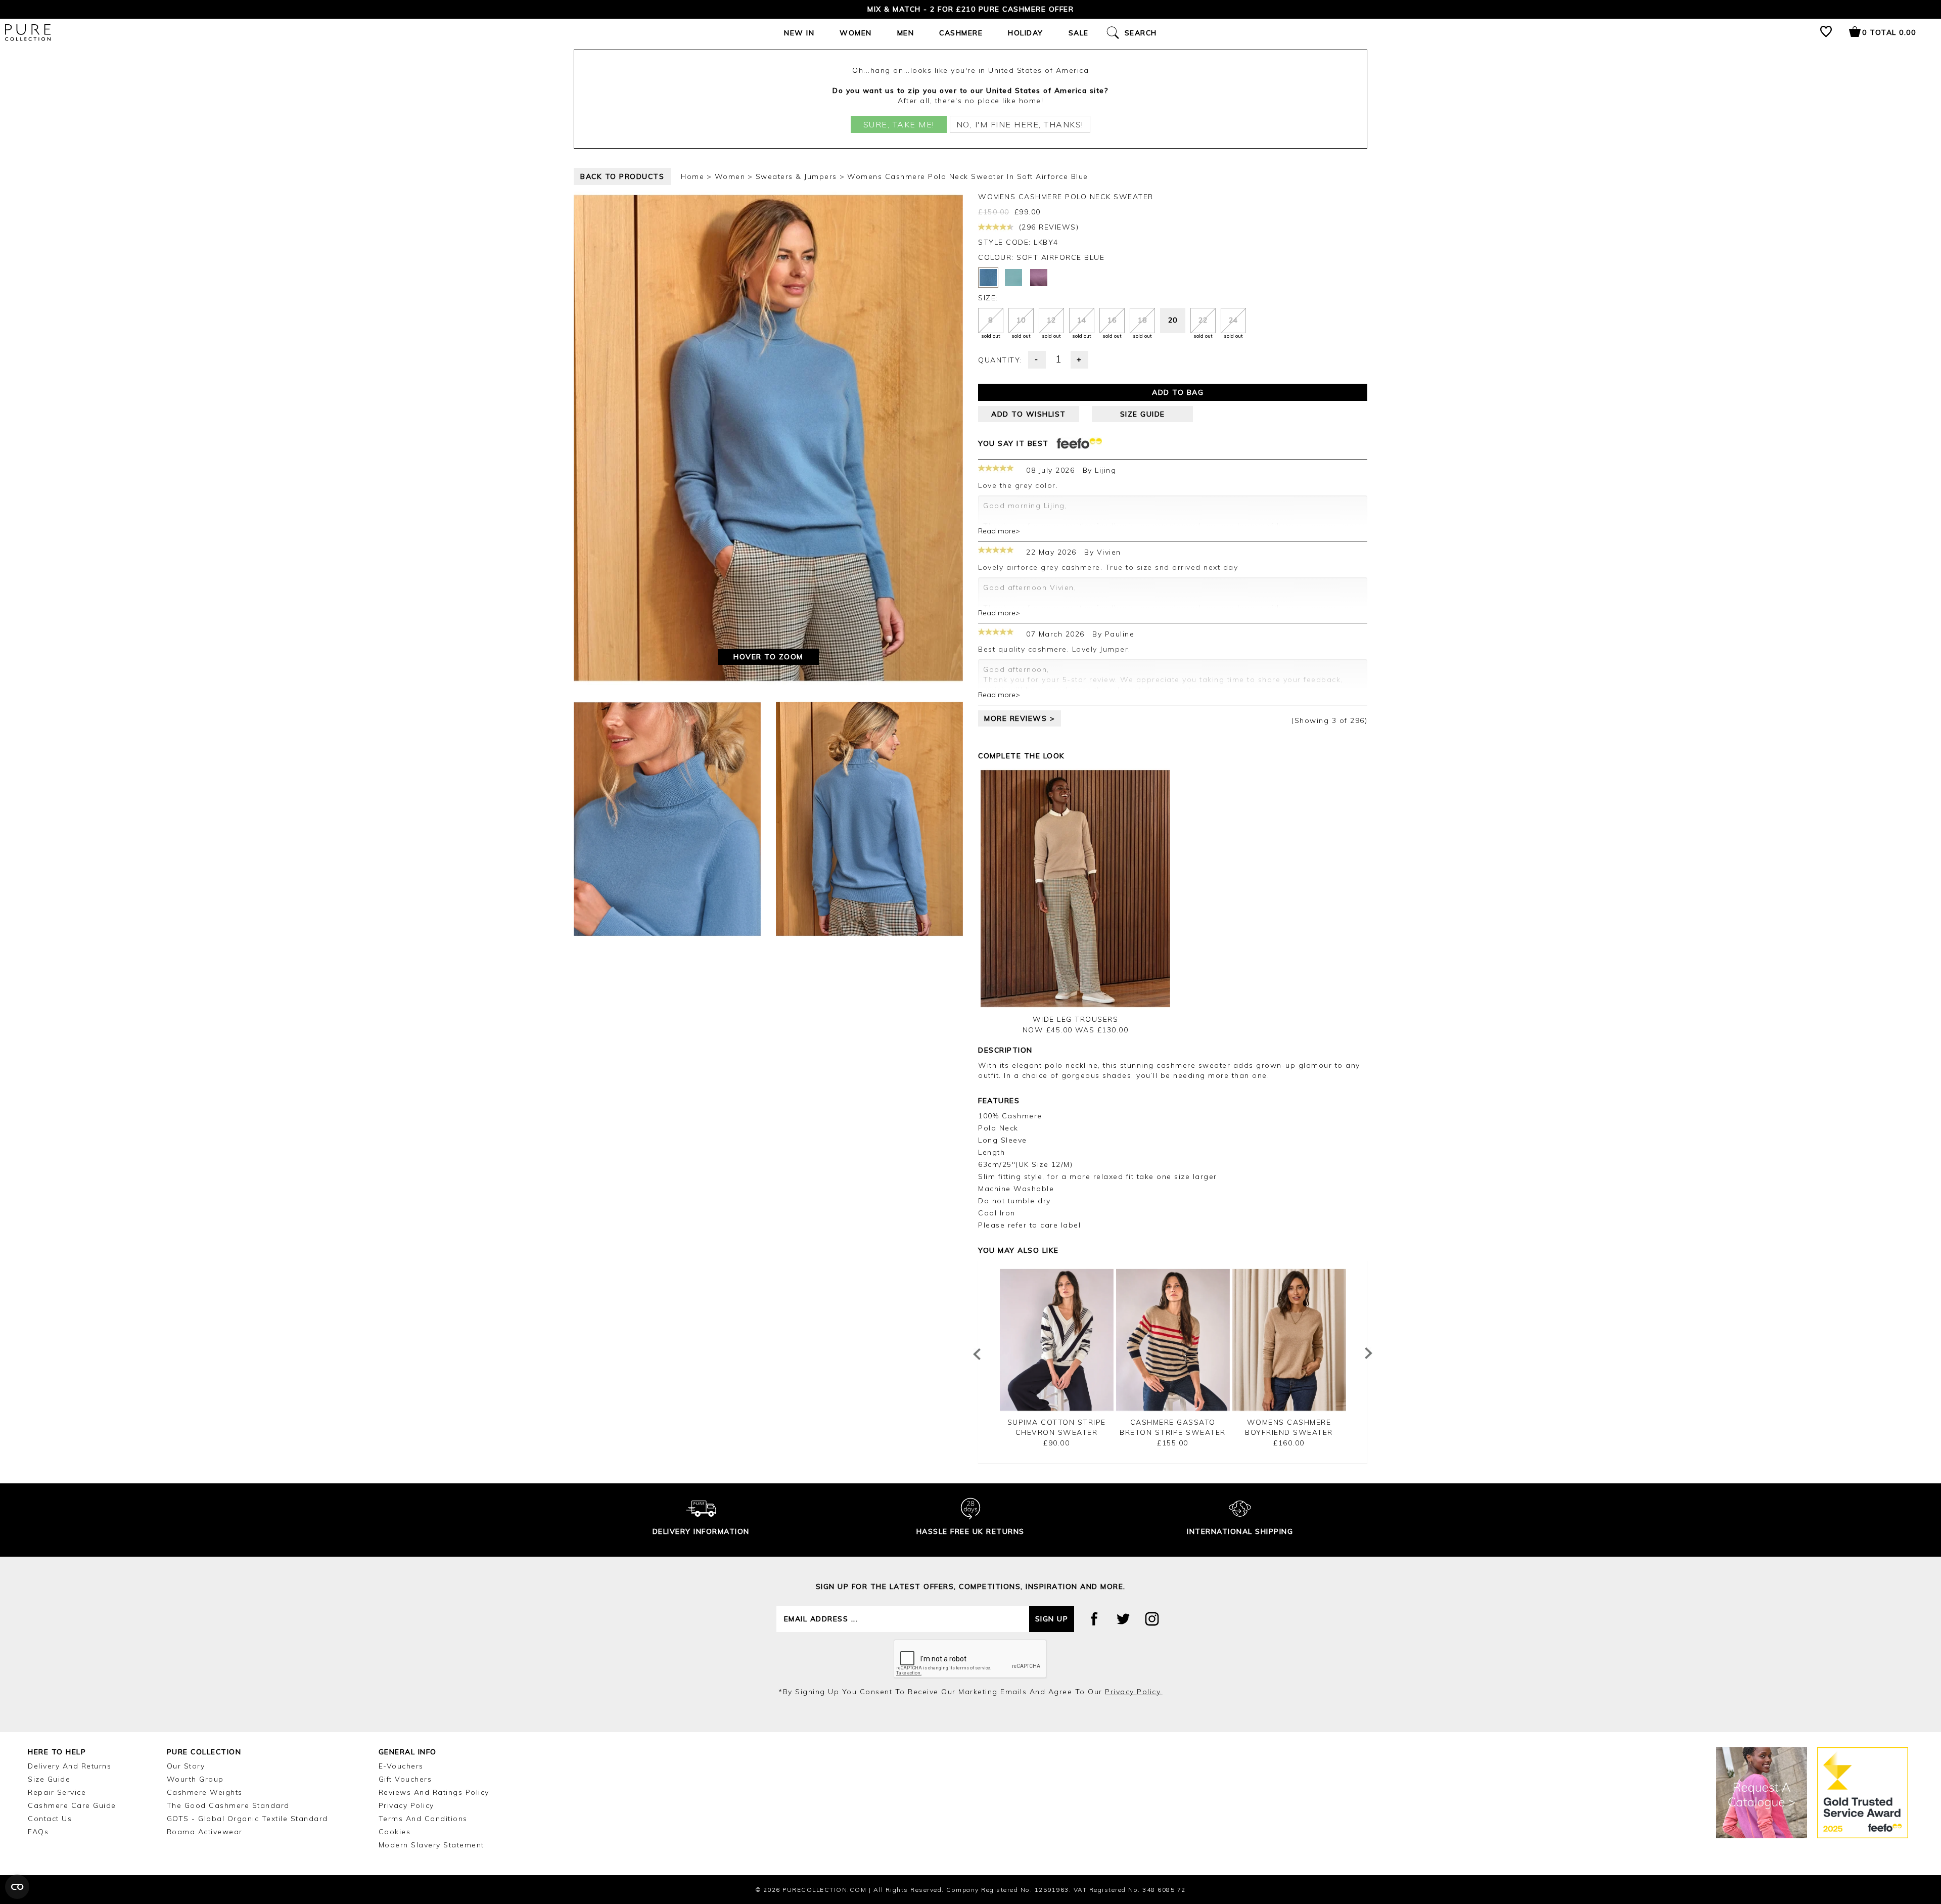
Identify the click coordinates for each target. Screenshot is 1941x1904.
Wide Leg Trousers (1076, 1019)
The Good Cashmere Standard (228, 1805)
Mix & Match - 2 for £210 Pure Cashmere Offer (970, 9)
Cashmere (961, 33)
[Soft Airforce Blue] (988, 278)
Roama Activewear (205, 1832)
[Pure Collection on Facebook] (1094, 1619)
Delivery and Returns (70, 1766)
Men (906, 33)
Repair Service (57, 1792)
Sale (1079, 33)
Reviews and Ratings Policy (434, 1792)
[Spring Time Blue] (1013, 278)
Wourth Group (195, 1779)
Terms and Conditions (423, 1819)
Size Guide (49, 1779)
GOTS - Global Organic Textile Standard (247, 1819)
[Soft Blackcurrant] (1039, 278)
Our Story (186, 1766)
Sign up (1052, 1619)
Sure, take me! (899, 124)
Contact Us (50, 1819)
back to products (622, 176)
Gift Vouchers (405, 1779)
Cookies (395, 1832)
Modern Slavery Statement (431, 1845)
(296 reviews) (1047, 227)
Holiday (1026, 33)
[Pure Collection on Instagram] (1152, 1619)
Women (856, 33)
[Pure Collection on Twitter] (1123, 1619)
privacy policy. (1134, 1692)
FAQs (38, 1832)
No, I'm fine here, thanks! (1020, 124)
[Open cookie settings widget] (17, 1887)
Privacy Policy (406, 1805)
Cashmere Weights (205, 1792)
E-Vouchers (401, 1766)
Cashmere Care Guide (72, 1805)
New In (799, 33)
